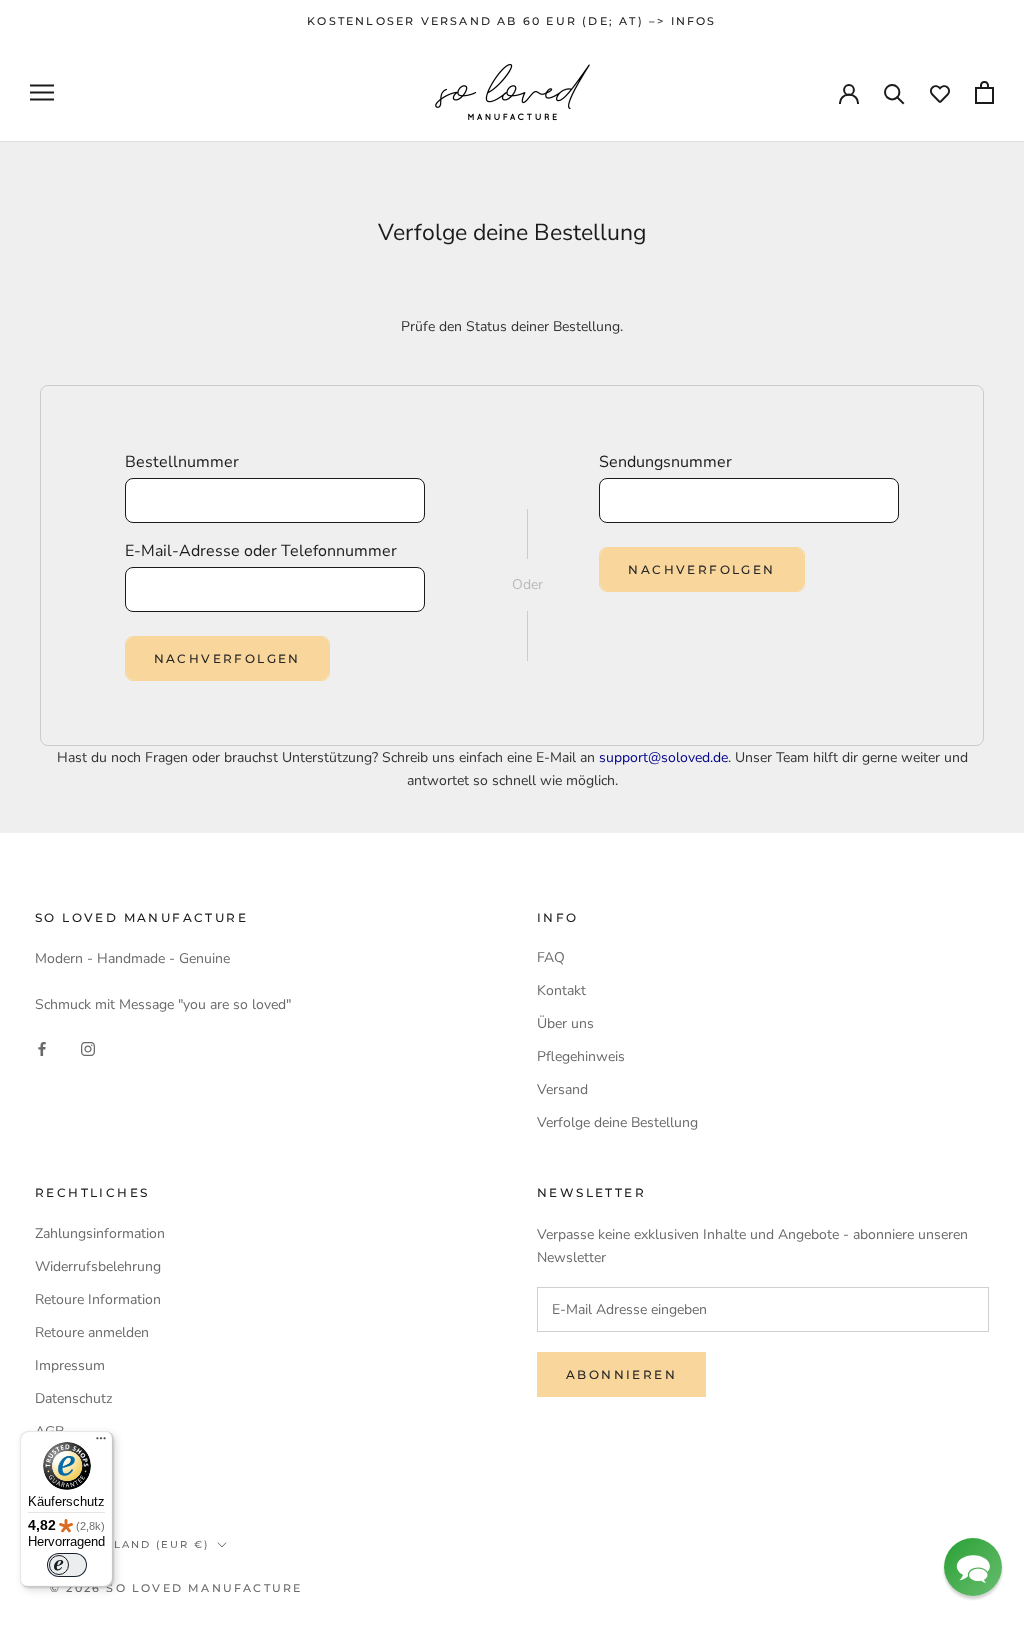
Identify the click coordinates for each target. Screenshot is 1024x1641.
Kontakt (561, 990)
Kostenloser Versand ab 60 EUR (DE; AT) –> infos (511, 21)
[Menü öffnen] (42, 92)
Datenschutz (73, 1398)
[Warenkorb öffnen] (984, 92)
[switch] (67, 1565)
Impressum (70, 1365)
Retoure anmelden (92, 1332)
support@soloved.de (663, 757)
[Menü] (101, 1443)
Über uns (565, 1023)
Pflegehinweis (581, 1056)
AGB (49, 1431)
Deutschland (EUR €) (129, 1544)
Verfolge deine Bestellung (617, 1122)
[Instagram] (88, 1047)
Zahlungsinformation (100, 1233)
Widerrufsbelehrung (98, 1266)
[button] (973, 1567)
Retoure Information (98, 1299)
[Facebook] (42, 1047)
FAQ (551, 957)
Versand (562, 1089)
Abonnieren (621, 1374)
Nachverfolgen (227, 658)
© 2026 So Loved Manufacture (176, 1588)
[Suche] (894, 92)
